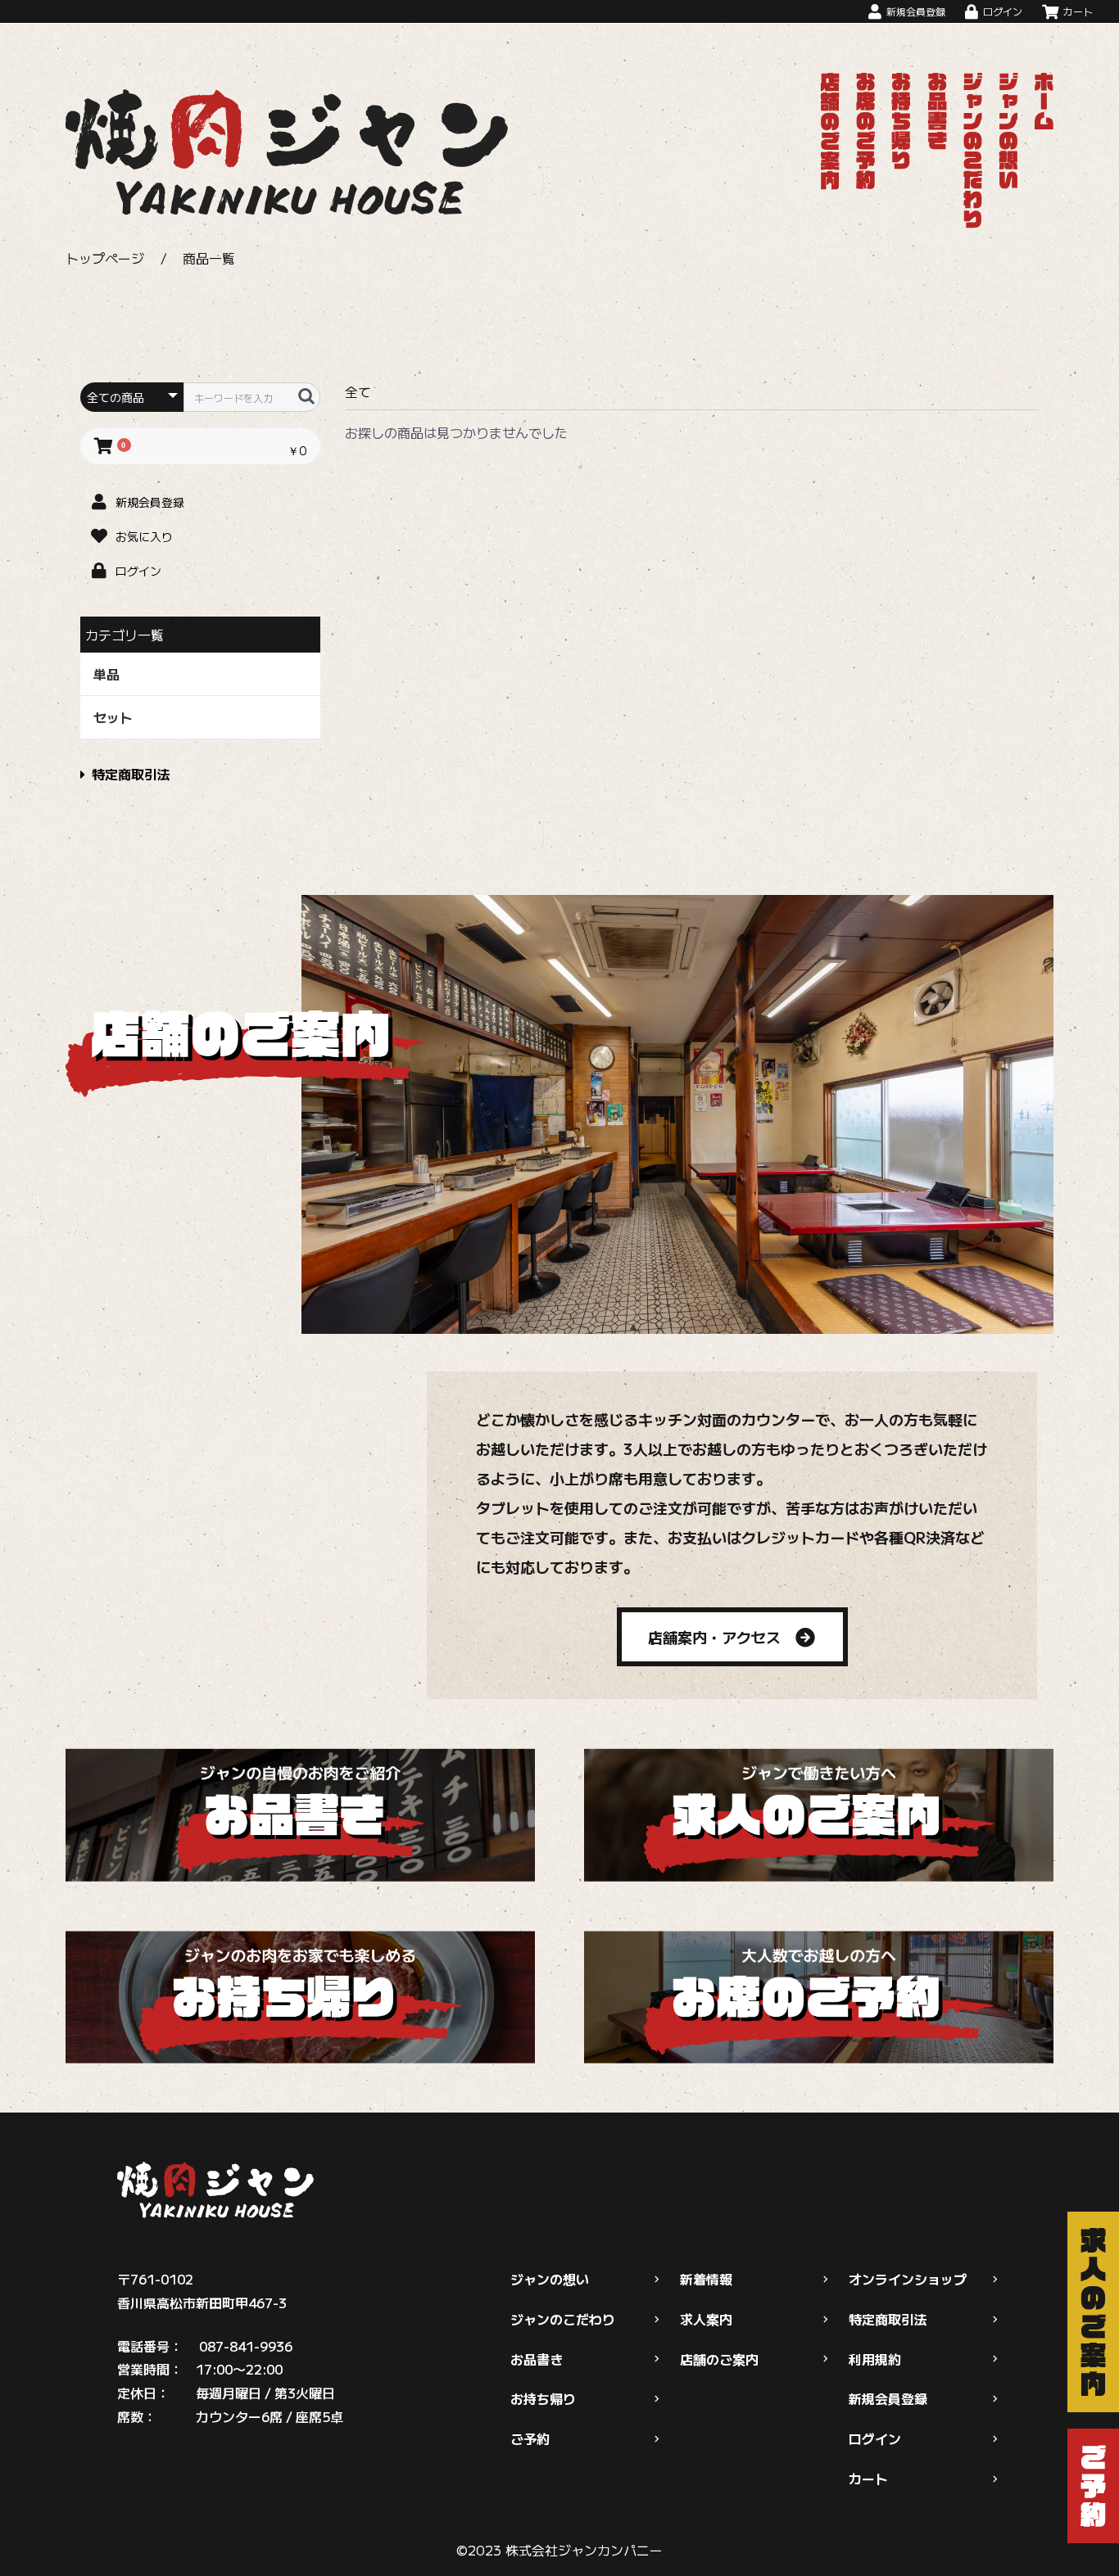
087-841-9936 (246, 2346)
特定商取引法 (131, 774)
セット (113, 717)
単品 (106, 674)
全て (358, 391)
